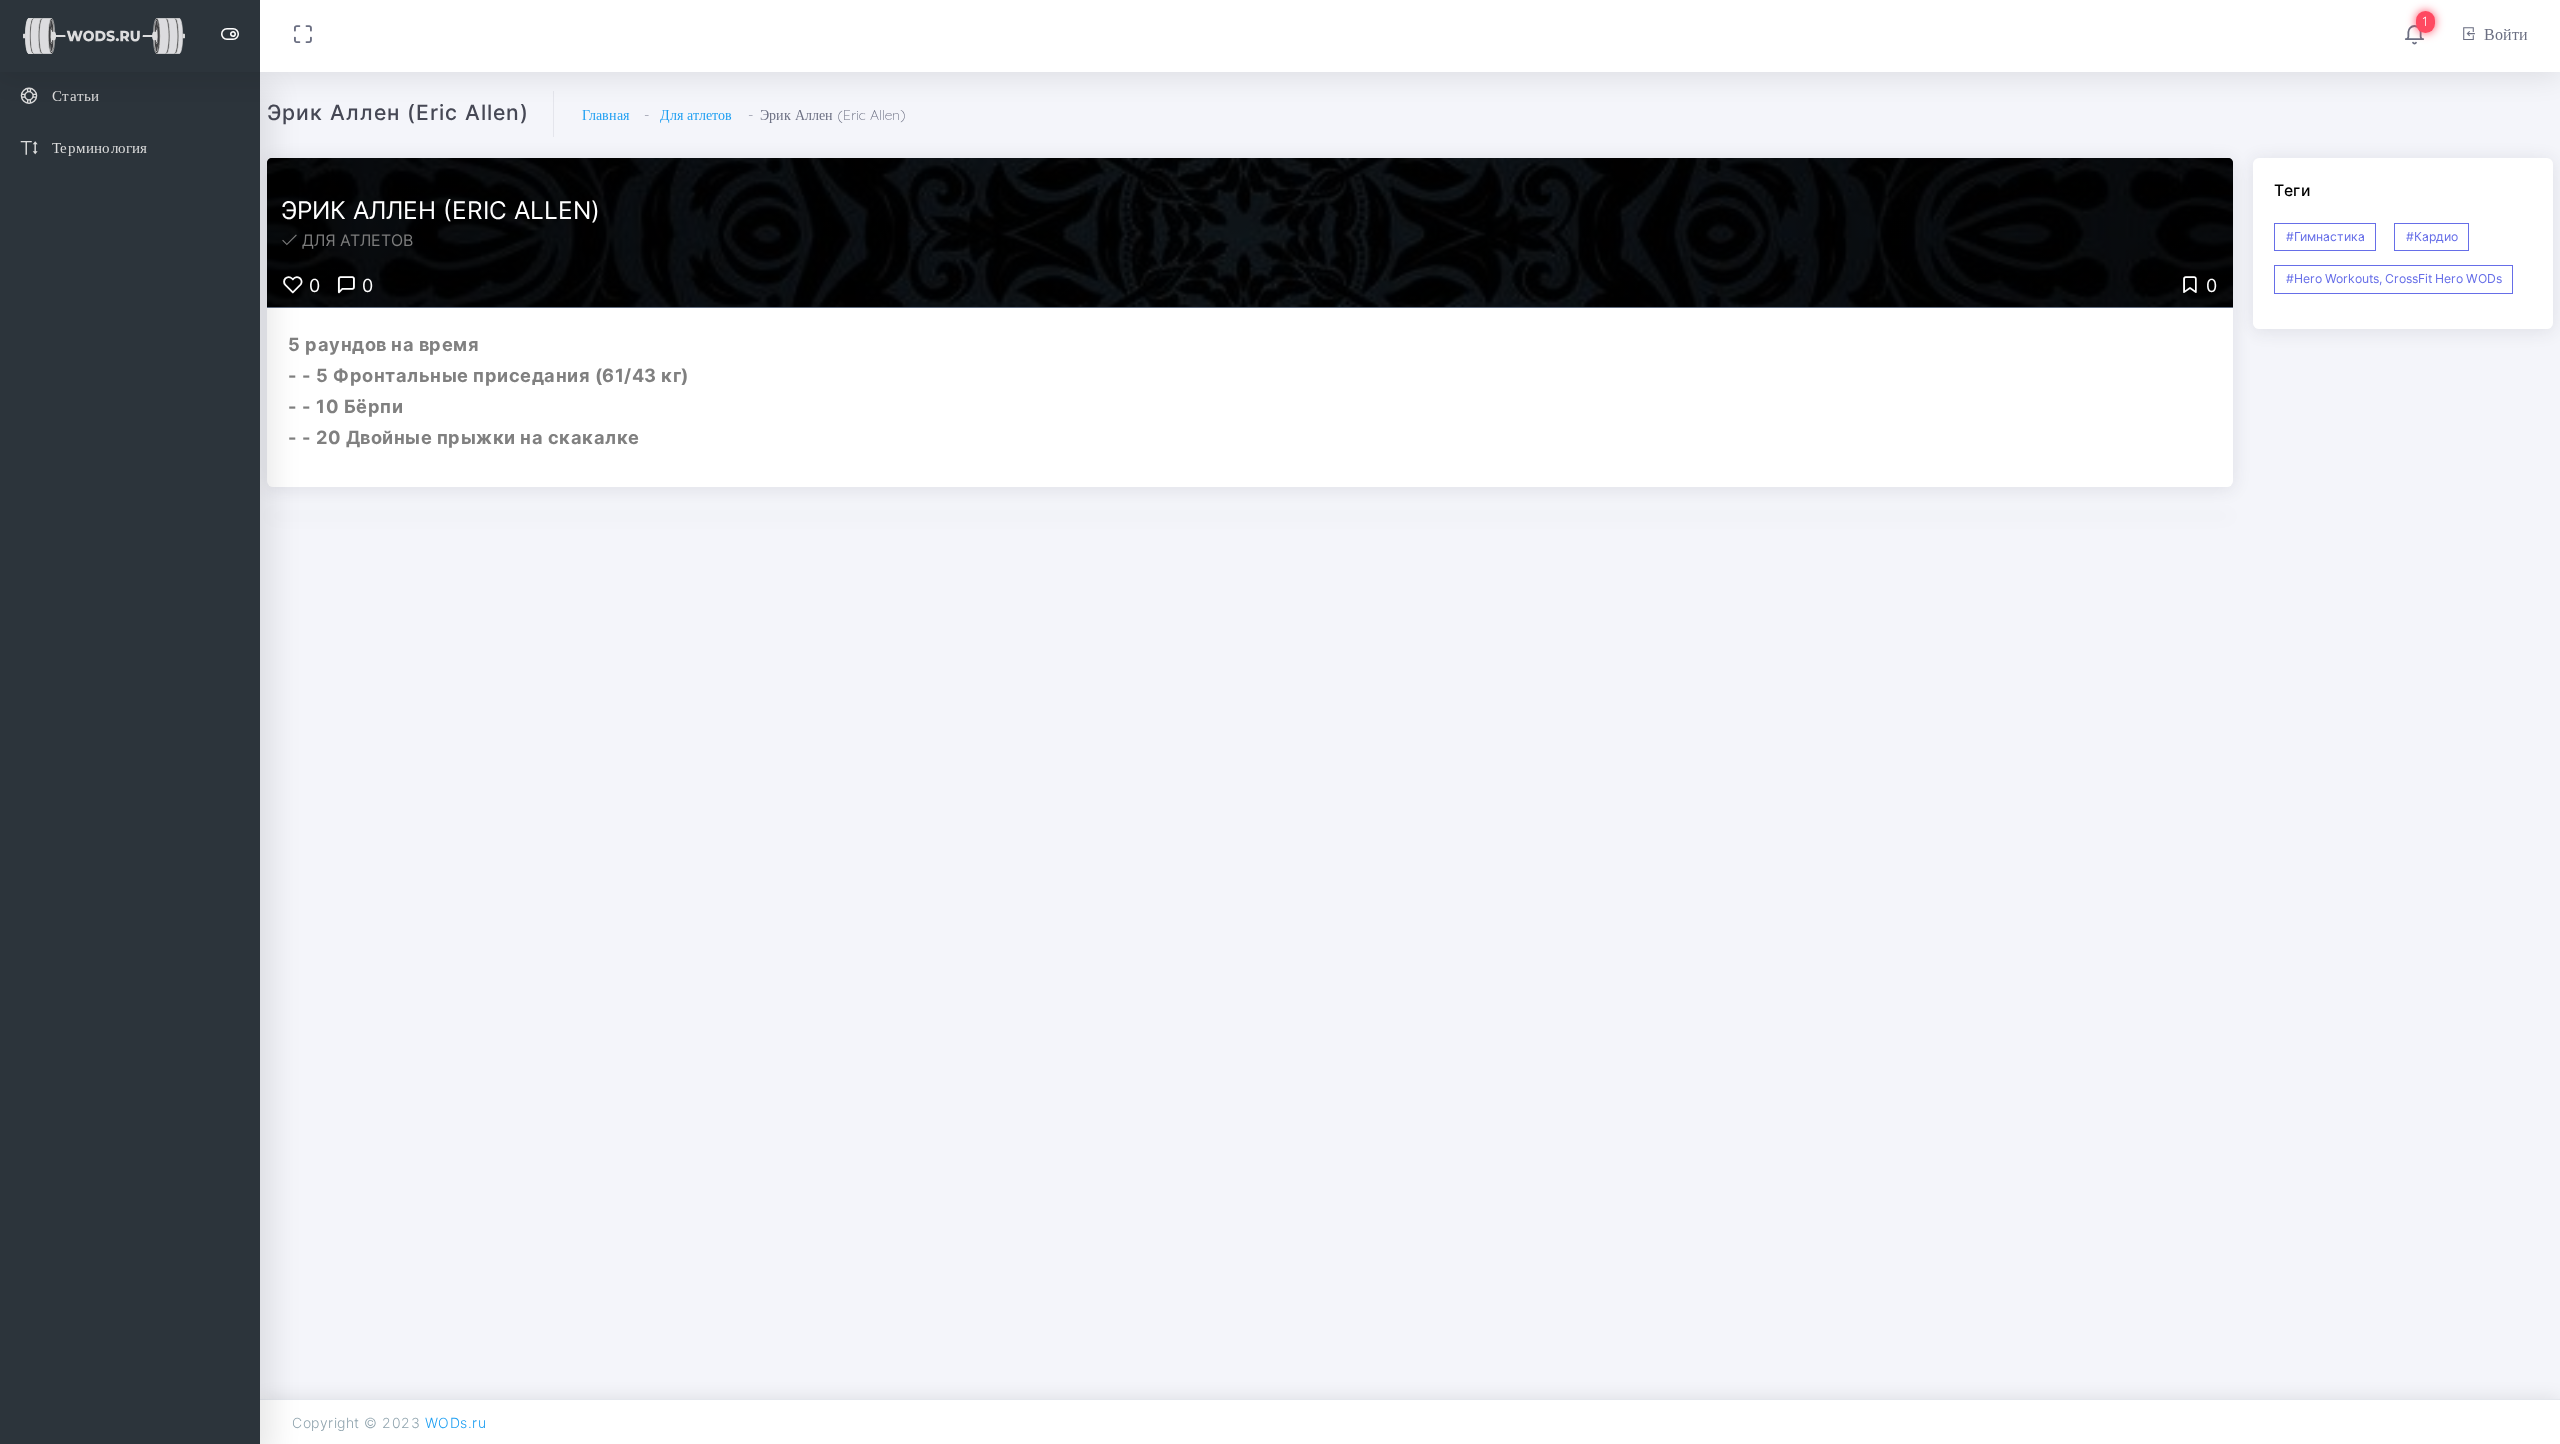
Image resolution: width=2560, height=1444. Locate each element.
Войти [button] (2506, 34)
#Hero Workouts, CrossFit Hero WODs (2394, 278)
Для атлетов (696, 115)
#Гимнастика (2325, 236)
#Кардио (2432, 236)
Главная (605, 115)
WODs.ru (456, 1422)
